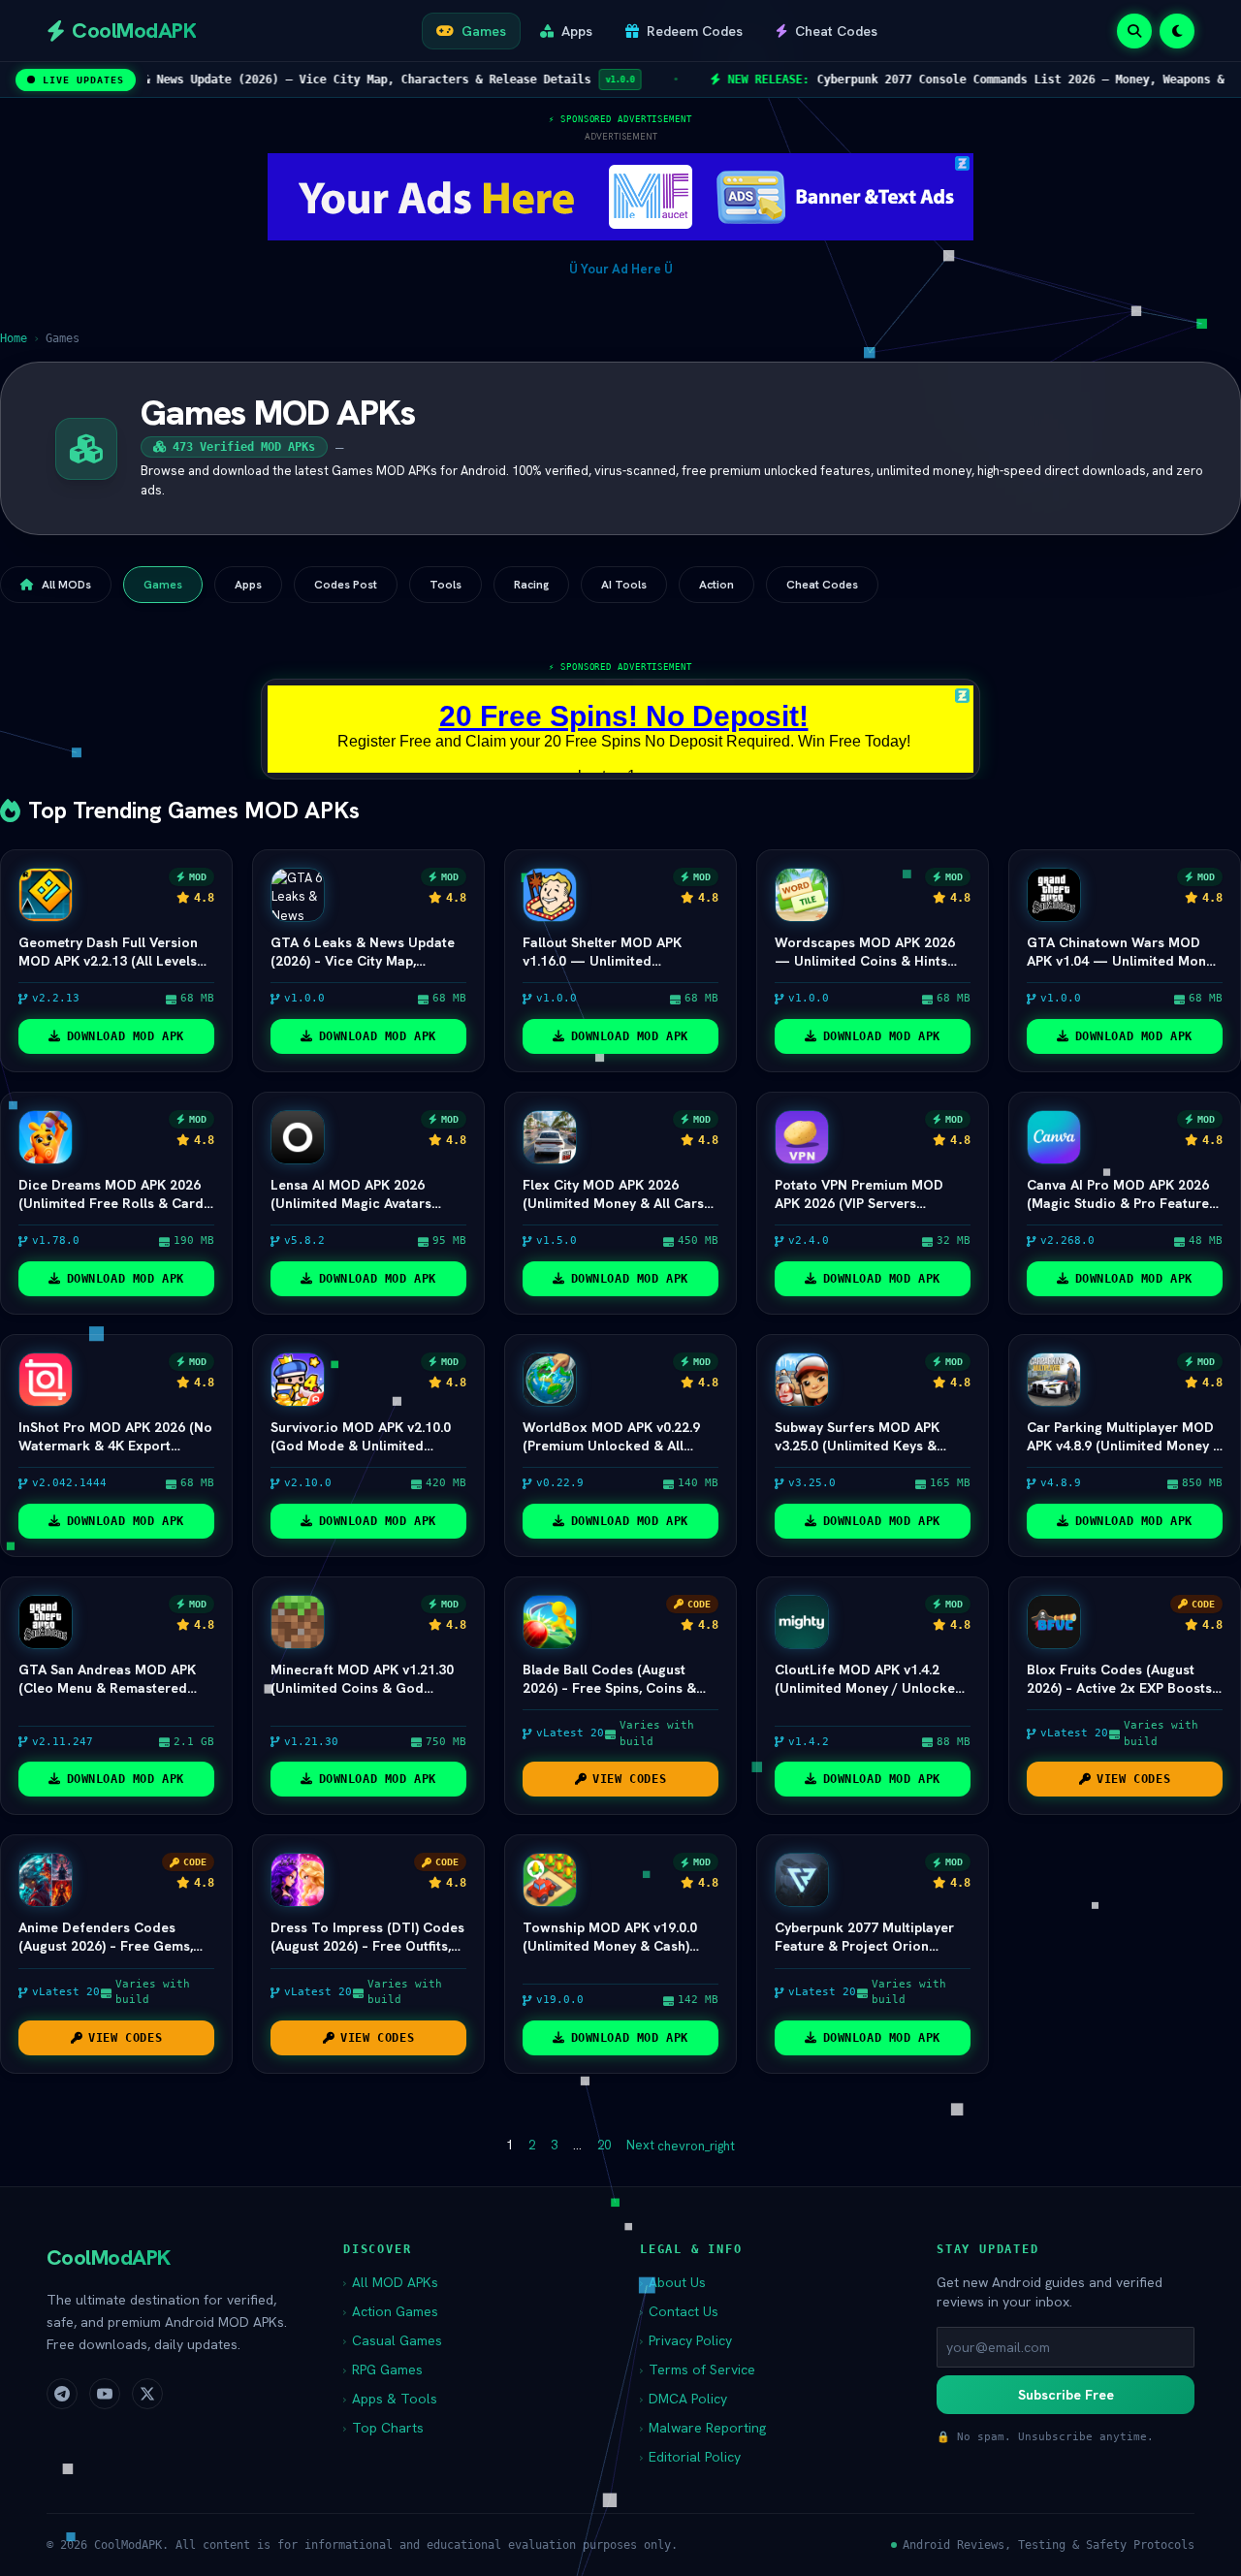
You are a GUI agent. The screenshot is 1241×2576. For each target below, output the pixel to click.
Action (716, 585)
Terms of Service (698, 2369)
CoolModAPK (109, 2258)
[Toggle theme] (1177, 31)
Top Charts (383, 2428)
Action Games (391, 2311)
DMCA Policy (684, 2399)
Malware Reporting (703, 2428)
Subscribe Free (1066, 2395)
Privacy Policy (686, 2340)
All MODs (66, 585)
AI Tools (624, 585)
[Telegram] (62, 2394)
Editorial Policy (690, 2457)
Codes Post (346, 585)
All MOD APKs (391, 2282)
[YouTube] (105, 2394)
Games (163, 585)
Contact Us (679, 2311)
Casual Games (393, 2340)
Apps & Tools (390, 2399)
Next (681, 2146)
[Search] (1134, 31)
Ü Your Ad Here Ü (621, 269)
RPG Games (383, 2369)
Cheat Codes (822, 585)
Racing (531, 585)
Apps (248, 585)
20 (604, 2145)
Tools (445, 585)
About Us (673, 2282)
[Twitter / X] (147, 2394)
